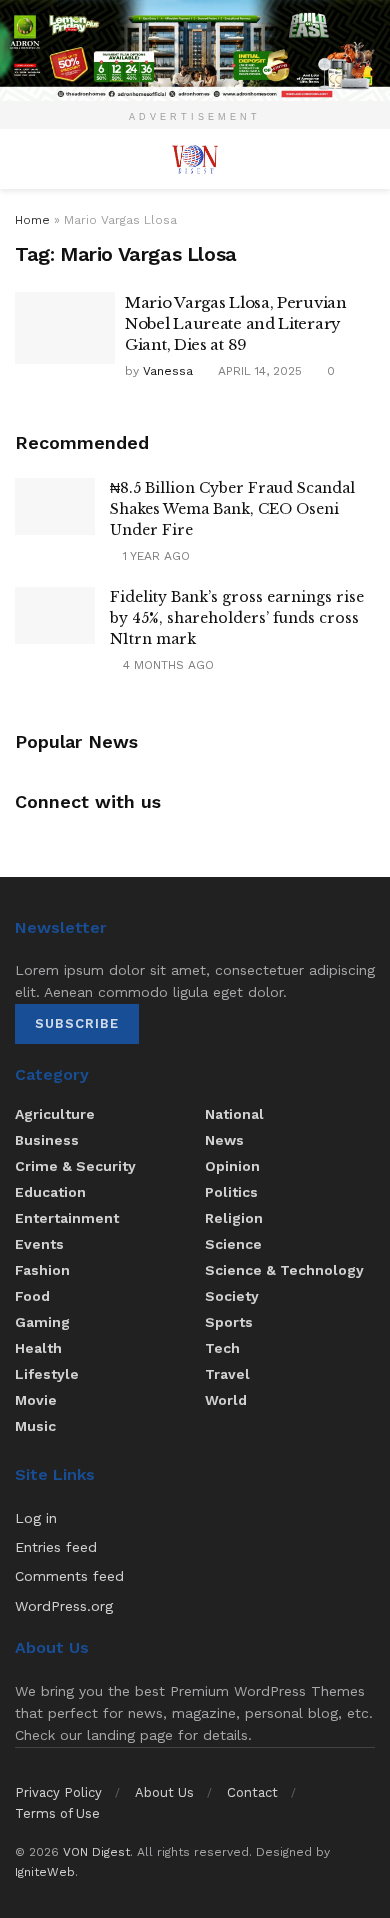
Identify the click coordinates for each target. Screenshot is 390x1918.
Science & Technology (284, 1270)
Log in (36, 1518)
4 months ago (166, 665)
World (226, 1400)
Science (233, 1244)
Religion (234, 1218)
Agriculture (55, 1114)
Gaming (42, 1322)
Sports (229, 1322)
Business (47, 1140)
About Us (164, 1792)
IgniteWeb (45, 1872)
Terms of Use (57, 1813)
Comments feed (69, 1576)
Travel (227, 1374)
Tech (222, 1348)
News (224, 1140)
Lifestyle (47, 1374)
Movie (36, 1400)
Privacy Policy (58, 1792)
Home (32, 220)
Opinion (232, 1166)
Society (232, 1296)
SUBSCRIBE (77, 1023)
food (32, 1296)
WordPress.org (64, 1606)
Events (39, 1244)
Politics (231, 1192)
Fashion (42, 1270)
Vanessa (168, 371)
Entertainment (67, 1218)
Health (38, 1348)
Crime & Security (75, 1166)
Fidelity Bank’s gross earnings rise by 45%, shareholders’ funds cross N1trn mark (237, 618)
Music (35, 1426)
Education (50, 1192)
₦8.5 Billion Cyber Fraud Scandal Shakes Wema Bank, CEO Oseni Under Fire (232, 509)
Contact (252, 1792)
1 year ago (154, 556)
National (234, 1114)
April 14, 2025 (258, 371)
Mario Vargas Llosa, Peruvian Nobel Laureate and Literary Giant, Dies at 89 (236, 323)
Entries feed (56, 1547)
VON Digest (96, 1852)
